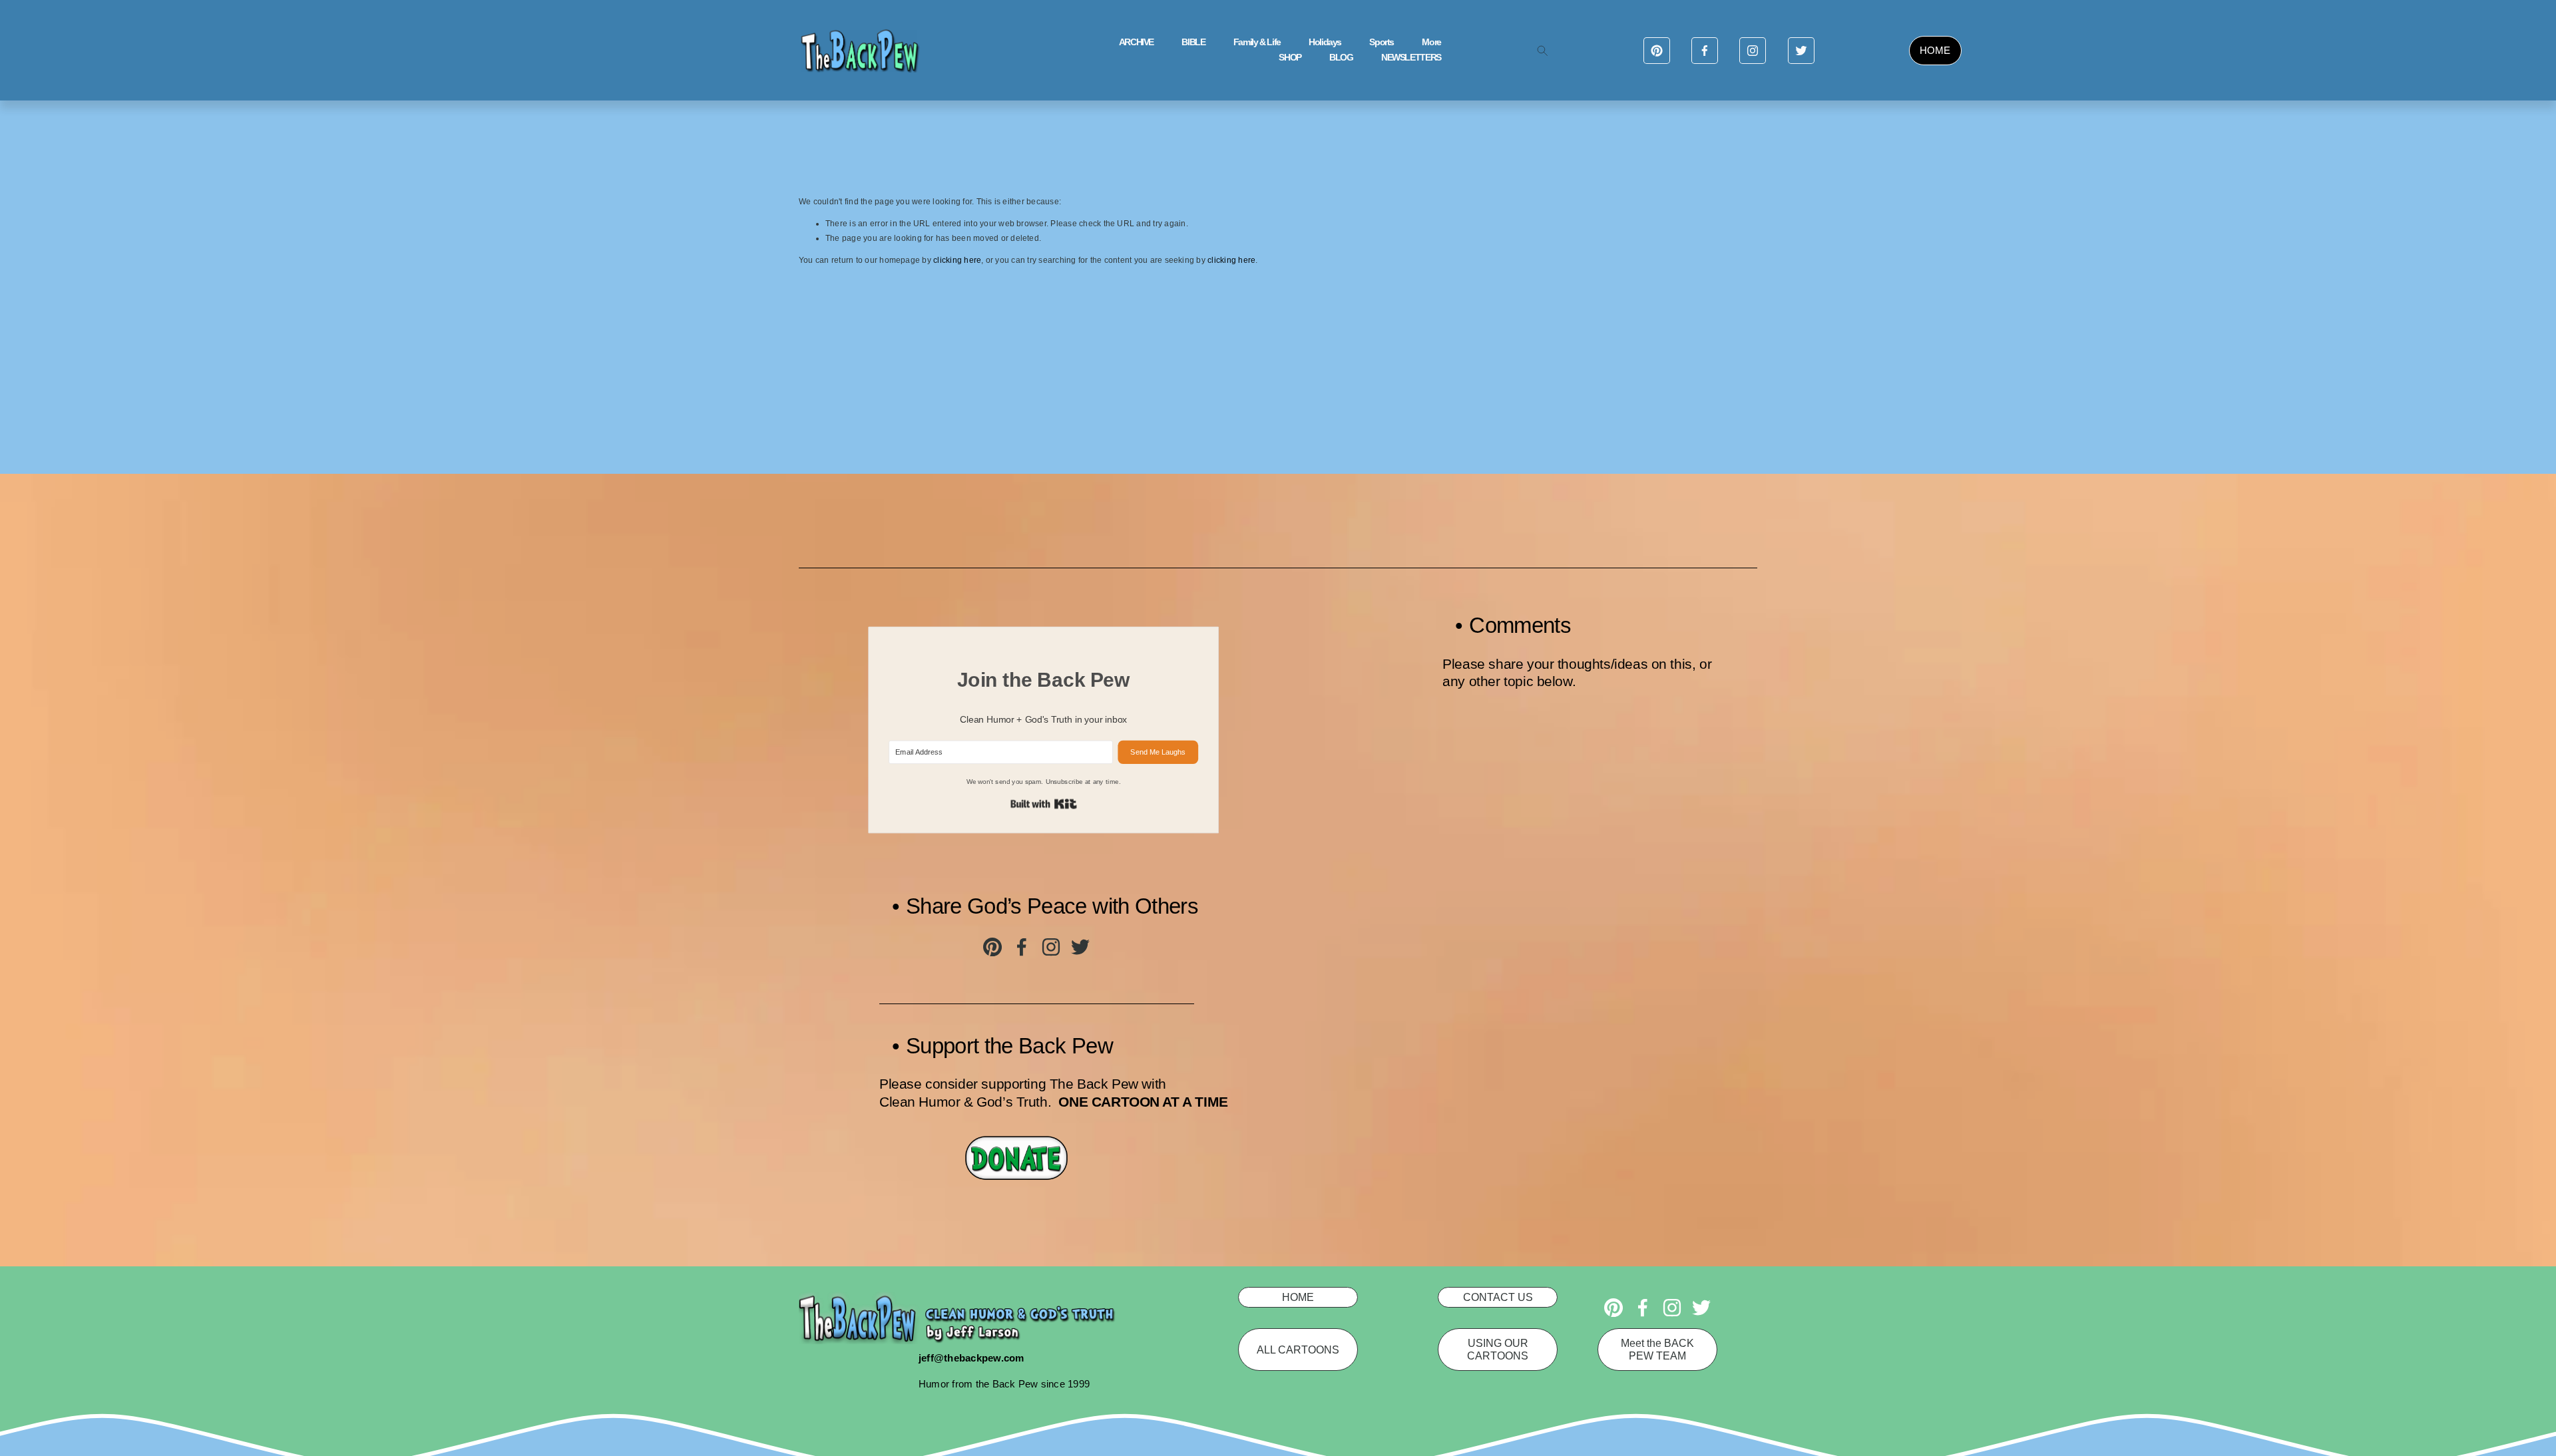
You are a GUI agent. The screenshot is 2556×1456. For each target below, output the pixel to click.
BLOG (1341, 58)
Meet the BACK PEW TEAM (1657, 1349)
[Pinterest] (1657, 51)
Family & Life (1257, 42)
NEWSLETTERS (1411, 58)
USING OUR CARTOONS (1498, 1349)
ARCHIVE (1136, 42)
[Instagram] (1753, 51)
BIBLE (1193, 42)
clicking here (957, 260)
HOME (1935, 50)
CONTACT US (1498, 1297)
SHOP (1290, 58)
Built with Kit (1044, 804)
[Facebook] (1705, 51)
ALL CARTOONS (1298, 1350)
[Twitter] (1801, 51)
